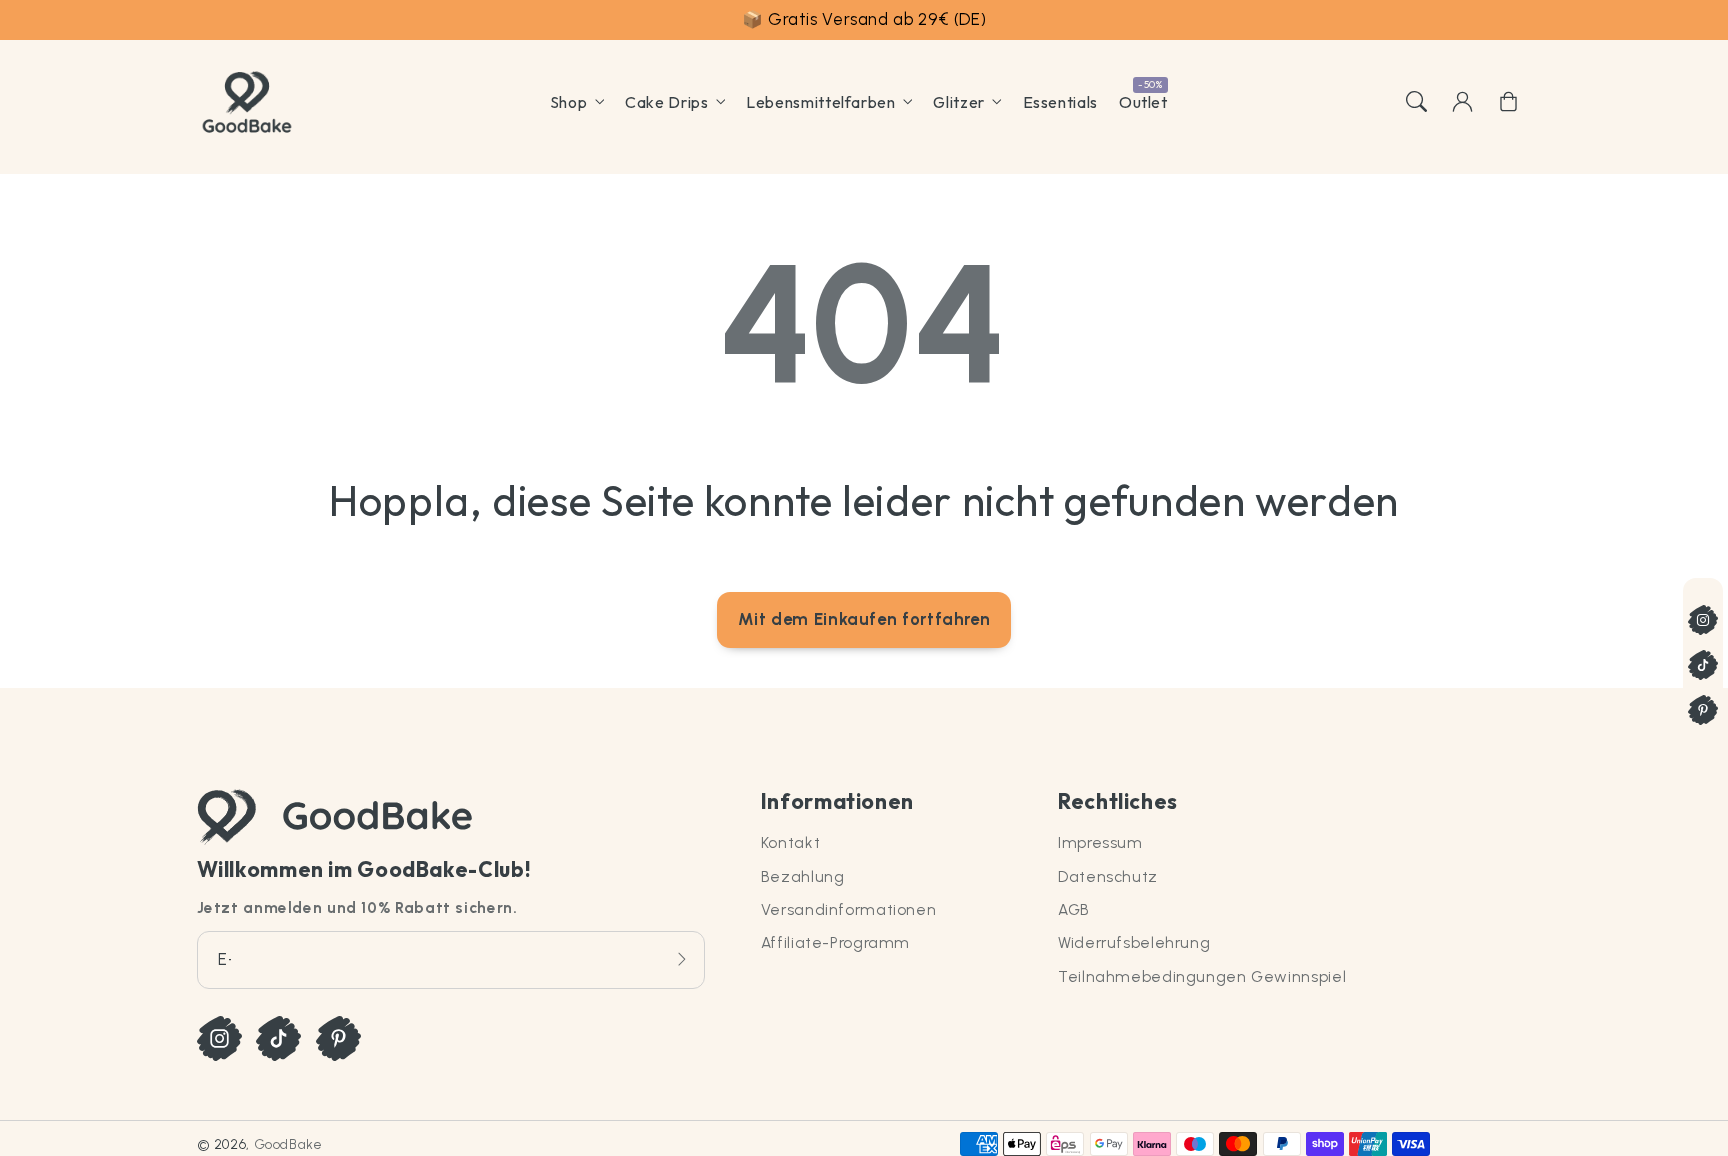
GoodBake (288, 1144)
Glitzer (958, 102)
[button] (1416, 102)
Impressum (1100, 842)
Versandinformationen (849, 909)
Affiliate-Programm (835, 942)
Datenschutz (1108, 876)
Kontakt (790, 842)
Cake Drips (666, 102)
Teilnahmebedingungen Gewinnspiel (1202, 976)
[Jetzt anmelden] (682, 959)
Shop (569, 102)
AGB (1074, 909)
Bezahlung (803, 876)
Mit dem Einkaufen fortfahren (864, 619)
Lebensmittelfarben (820, 102)
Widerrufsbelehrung (1134, 942)
